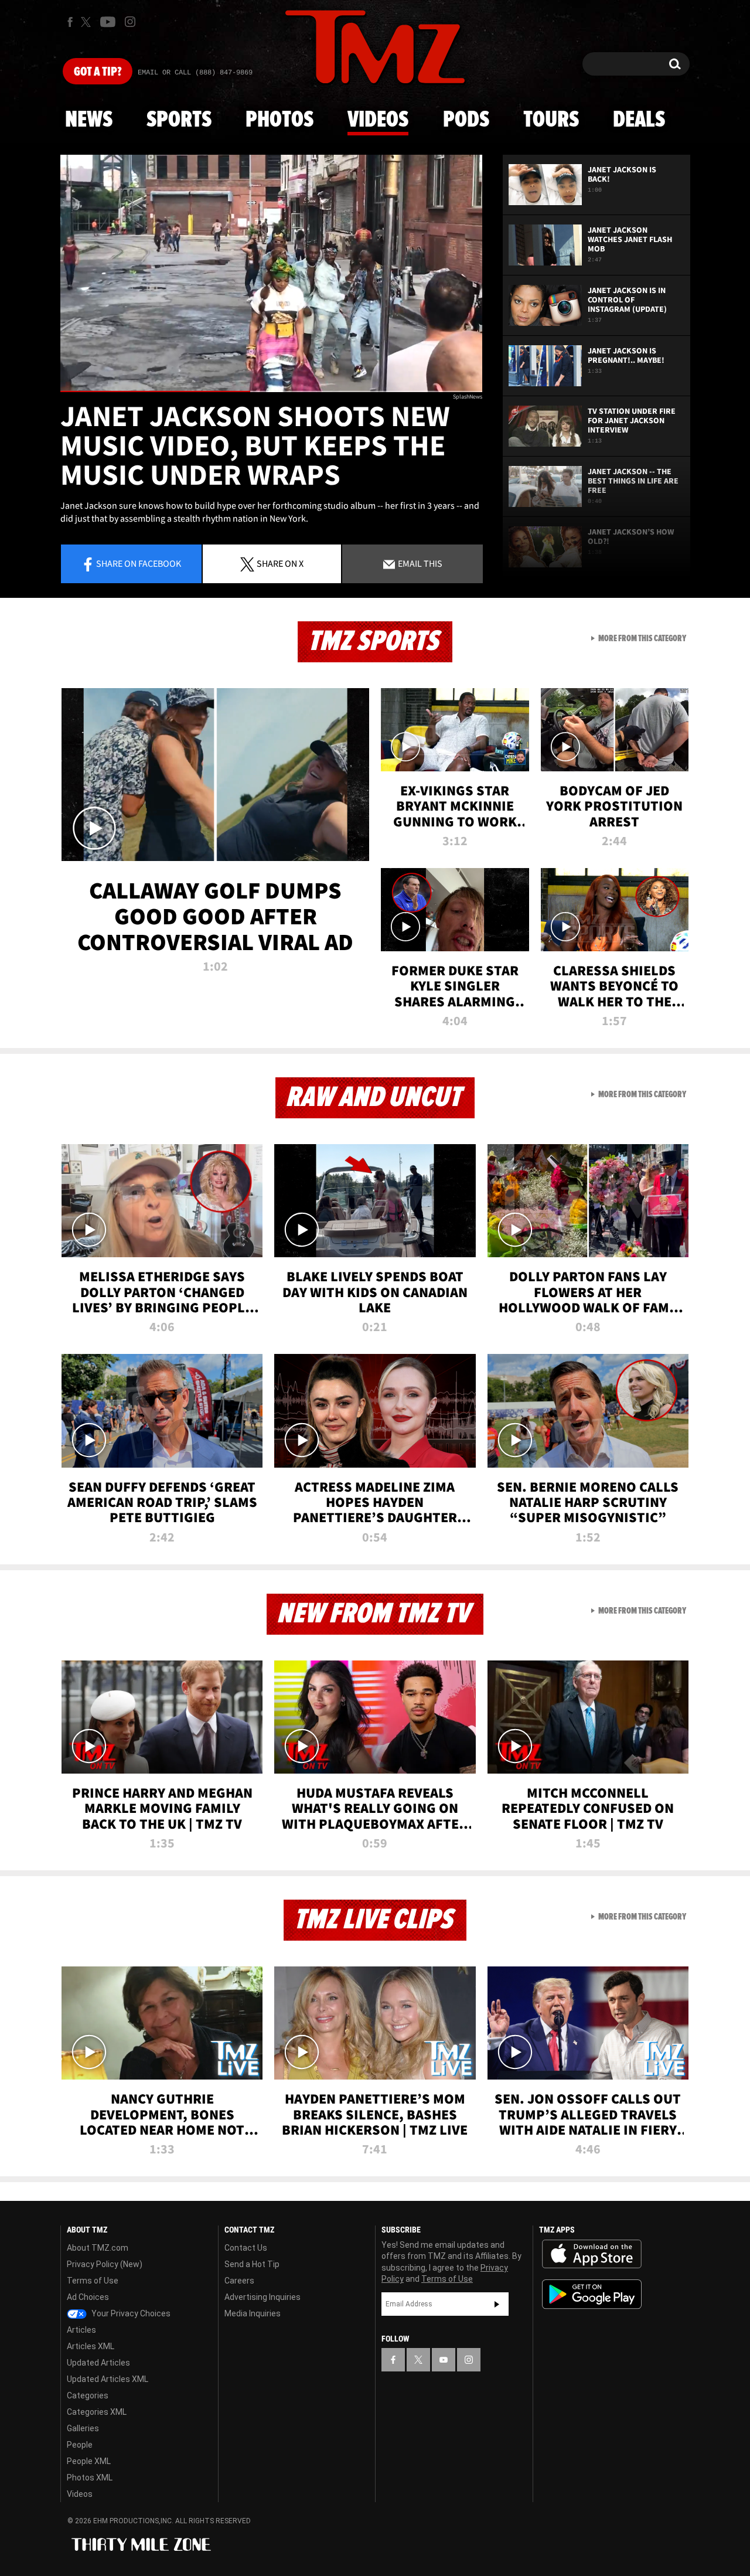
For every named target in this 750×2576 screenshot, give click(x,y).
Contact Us (246, 2248)
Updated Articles (98, 2363)
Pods (466, 120)
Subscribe (497, 2304)
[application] (271, 273)
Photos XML (90, 2478)
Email (419, 563)
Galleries (83, 2428)
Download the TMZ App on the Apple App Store (592, 2254)
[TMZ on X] (88, 22)
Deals (639, 120)
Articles (81, 2330)
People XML (89, 2461)
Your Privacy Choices (130, 2313)
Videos (378, 120)
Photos (279, 120)
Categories (88, 2395)
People (80, 2445)
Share (139, 563)
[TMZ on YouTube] (444, 2360)
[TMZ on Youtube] (108, 22)
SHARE (280, 563)
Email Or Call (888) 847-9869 (195, 73)
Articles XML (91, 2346)
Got (98, 72)
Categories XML (97, 2412)
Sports (179, 120)
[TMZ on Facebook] (70, 22)
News (89, 120)
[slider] (271, 391)
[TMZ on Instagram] (130, 22)
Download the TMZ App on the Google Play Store (592, 2294)
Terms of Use (93, 2281)
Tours (551, 120)
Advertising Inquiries (262, 2297)
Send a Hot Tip (252, 2264)
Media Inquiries (253, 2313)
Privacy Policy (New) (105, 2264)
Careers (239, 2281)
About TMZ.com (98, 2248)
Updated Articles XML (108, 2379)
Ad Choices (88, 2297)
